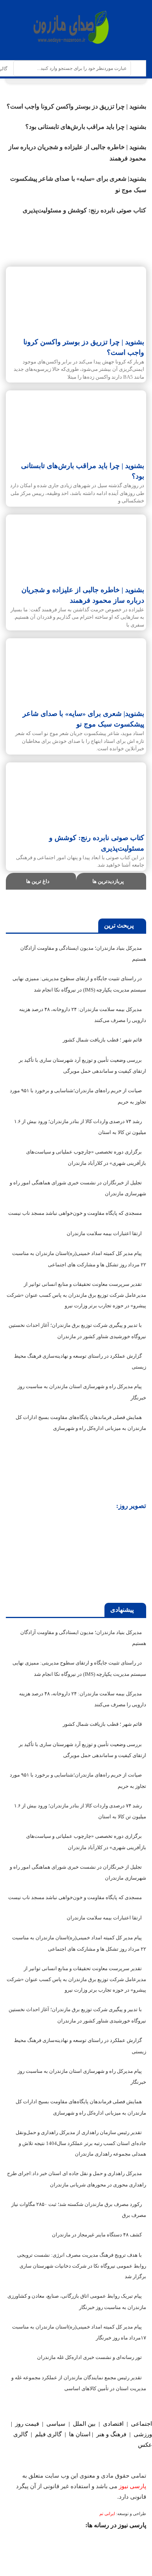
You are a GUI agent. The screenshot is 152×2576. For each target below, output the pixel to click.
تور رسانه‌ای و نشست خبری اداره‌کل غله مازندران (89, 2357)
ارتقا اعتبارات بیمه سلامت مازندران (104, 1233)
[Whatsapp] (80, 2541)
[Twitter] (108, 2541)
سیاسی (56, 2424)
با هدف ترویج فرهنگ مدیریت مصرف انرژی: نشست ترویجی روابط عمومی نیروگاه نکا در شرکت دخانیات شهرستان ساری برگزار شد (82, 2266)
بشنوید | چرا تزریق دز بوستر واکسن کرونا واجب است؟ (76, 106)
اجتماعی (141, 2424)
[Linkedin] (24, 2541)
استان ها (80, 2434)
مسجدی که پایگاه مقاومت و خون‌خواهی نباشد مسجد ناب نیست (75, 1213)
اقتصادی (113, 2424)
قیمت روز (27, 2424)
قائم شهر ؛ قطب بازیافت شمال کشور (102, 1040)
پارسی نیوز (133, 2486)
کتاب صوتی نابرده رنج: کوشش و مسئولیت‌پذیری (84, 210)
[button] (13, 1558)
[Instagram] (136, 2541)
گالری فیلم (48, 2434)
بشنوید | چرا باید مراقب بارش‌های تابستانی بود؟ (86, 127)
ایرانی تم (108, 2514)
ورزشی (143, 2434)
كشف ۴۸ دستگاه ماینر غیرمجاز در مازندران (97, 2235)
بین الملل (84, 2424)
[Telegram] (52, 2541)
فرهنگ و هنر (111, 2434)
